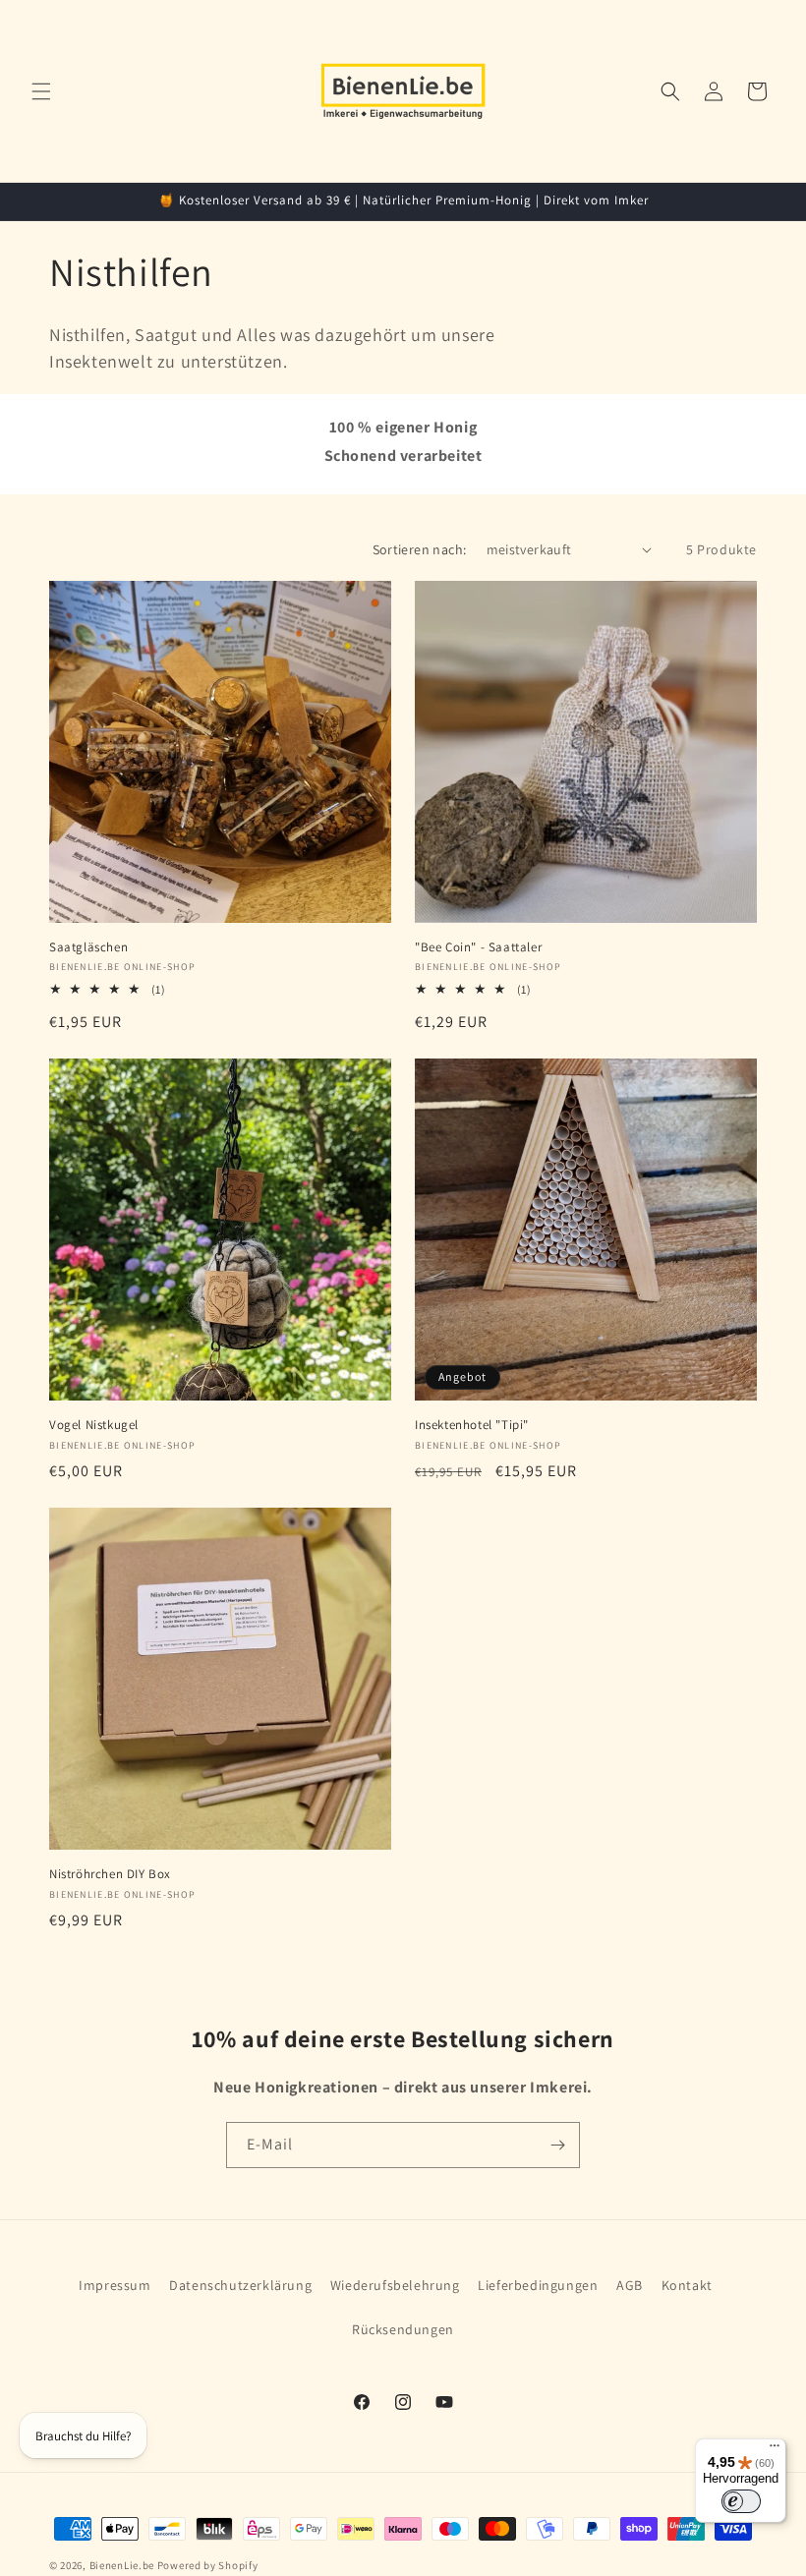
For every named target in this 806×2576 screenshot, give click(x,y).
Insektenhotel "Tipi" (472, 1425)
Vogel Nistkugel (94, 1425)
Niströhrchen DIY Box (110, 1874)
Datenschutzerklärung (240, 2285)
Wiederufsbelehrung (395, 2285)
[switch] (741, 2501)
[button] (41, 91)
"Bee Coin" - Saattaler (478, 947)
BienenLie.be (122, 2565)
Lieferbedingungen (538, 2285)
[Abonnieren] (557, 2145)
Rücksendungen (403, 2329)
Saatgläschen (88, 947)
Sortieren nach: (420, 549)
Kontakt (687, 2285)
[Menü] (775, 2450)
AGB (630, 2285)
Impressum (115, 2285)
